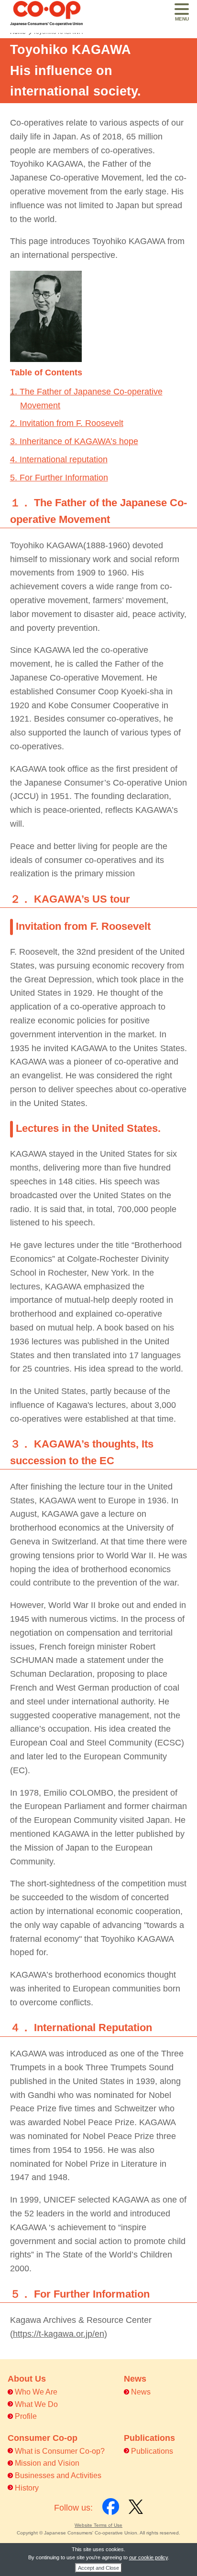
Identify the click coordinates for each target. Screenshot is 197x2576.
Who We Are (36, 2392)
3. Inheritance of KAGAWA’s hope (74, 441)
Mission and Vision (47, 2463)
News (141, 2392)
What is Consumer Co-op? (60, 2451)
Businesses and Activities (58, 2475)
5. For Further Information (59, 478)
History (27, 2488)
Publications (152, 2451)
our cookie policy (148, 2557)
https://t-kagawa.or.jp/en (59, 2334)
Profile (26, 2416)
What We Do (36, 2404)
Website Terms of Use (98, 2525)
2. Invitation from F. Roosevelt (67, 423)
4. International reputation (59, 459)
